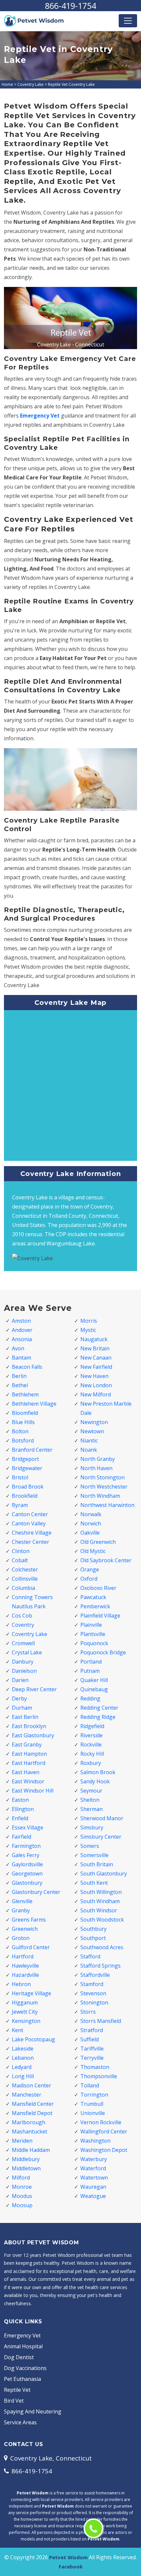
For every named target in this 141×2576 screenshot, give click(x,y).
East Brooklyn (29, 1726)
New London (96, 1385)
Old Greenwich (98, 1542)
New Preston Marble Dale (106, 1408)
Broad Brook (28, 1487)
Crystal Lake (27, 1652)
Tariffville (92, 2049)
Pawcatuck (93, 1597)
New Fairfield (96, 1367)
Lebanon (23, 2058)
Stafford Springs (101, 1966)
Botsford (23, 1441)
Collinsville (25, 1579)
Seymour (91, 1791)
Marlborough (29, 2122)
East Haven (26, 1772)
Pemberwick (95, 1606)
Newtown (92, 1431)
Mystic (88, 1330)
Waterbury (94, 2159)
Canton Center (30, 1514)
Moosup (22, 2205)
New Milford (96, 1394)
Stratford (92, 2030)
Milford (21, 2178)
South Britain (97, 1864)
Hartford (23, 1956)
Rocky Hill (92, 1754)
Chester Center (30, 1542)
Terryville (92, 2058)
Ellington (23, 1809)
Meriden (22, 2141)
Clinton (21, 1551)
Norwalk (91, 1514)
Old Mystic (93, 1551)
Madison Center (31, 2085)
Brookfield (25, 1496)
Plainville (91, 1625)
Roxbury (91, 1763)
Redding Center (99, 1708)
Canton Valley (29, 1523)
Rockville (91, 1745)
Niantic (89, 1441)
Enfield (20, 1818)
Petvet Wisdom (68, 2557)
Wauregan (93, 2187)
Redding (90, 1698)
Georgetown (27, 1874)
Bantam (21, 1358)
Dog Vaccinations (25, 2368)
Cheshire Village (32, 1533)
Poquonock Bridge (103, 1652)
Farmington (26, 1846)
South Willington (101, 1892)
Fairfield (21, 1837)
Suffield (90, 2039)
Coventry (23, 1625)
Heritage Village (31, 1993)
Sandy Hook (95, 1781)
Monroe (22, 2187)
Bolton (20, 1431)
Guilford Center (31, 1947)
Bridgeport (25, 1459)
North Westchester (104, 1487)
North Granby (98, 1459)
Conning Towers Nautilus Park (32, 1602)
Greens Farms (29, 1920)
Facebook (71, 2566)
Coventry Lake (30, 84)
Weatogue (93, 2196)
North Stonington (102, 1477)
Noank (89, 1450)
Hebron (21, 1984)
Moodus (22, 2196)
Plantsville (93, 1634)
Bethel (20, 1385)
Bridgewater (27, 1468)
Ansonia (22, 1339)
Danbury (23, 1662)
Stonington (94, 2002)
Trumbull (92, 2104)
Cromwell (23, 1643)
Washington (95, 2141)
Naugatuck (94, 1339)
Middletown (26, 2168)
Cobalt (20, 1560)
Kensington (26, 2021)
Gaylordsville (27, 1864)
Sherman (91, 1809)
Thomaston (95, 2067)
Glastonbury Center (36, 1892)
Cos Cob (22, 1616)
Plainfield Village (100, 1616)
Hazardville (25, 1975)
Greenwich (25, 1929)
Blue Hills (23, 1422)
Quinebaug (94, 1689)
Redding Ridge (98, 1717)
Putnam (90, 1671)
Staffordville (95, 1975)
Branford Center (32, 1450)
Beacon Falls (27, 1367)
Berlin (19, 1376)
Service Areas (20, 2422)
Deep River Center (34, 1689)
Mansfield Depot (32, 2113)
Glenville (22, 1901)
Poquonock (94, 1643)
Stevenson (93, 1993)
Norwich (91, 1523)
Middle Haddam (31, 2150)
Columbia (23, 1588)
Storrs (88, 2012)
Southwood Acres (102, 1947)
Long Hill (23, 2076)
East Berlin (25, 1717)
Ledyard (22, 2067)
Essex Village (28, 1827)
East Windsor (28, 1781)
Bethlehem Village (34, 1404)
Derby (19, 1698)
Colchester (25, 1569)
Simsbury (92, 1827)
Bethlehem (25, 1394)
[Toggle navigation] (128, 21)
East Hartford (29, 1763)
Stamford (92, 1984)
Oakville (90, 1533)
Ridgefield (92, 1726)
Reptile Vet (17, 2390)
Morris (89, 1321)
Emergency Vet (40, 416)
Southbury (93, 1929)
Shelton (90, 1800)
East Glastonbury (33, 1735)
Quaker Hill (94, 1680)
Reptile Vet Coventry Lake (71, 84)
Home (7, 84)
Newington (94, 1422)
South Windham (100, 1901)
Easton (20, 1800)
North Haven (96, 1468)
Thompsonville (99, 2076)
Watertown (94, 2178)
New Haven (94, 1376)
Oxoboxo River (98, 1588)
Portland (91, 1662)
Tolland (90, 2085)
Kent (18, 2030)
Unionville (93, 2113)
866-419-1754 (70, 6)
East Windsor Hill (33, 1791)
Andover (22, 1330)
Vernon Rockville (101, 2122)
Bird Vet (14, 2401)
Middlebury (26, 2159)
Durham (22, 1708)
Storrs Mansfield (101, 2021)
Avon (18, 1348)
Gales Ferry (26, 1855)
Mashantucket (30, 2131)
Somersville (94, 1855)
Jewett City (25, 2012)
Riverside (91, 1735)
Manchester (27, 2095)
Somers (90, 1846)
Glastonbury (27, 1883)
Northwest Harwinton (107, 1505)
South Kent (94, 1883)
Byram (20, 1505)
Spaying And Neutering (33, 2411)
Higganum (25, 2002)
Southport (93, 1938)
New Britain (95, 1348)
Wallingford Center (104, 2131)
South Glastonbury (104, 1874)
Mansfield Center (33, 2104)
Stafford (90, 1956)
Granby (21, 1910)
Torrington (94, 2095)
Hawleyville (25, 1966)
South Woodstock (102, 1920)
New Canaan (96, 1358)
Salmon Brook (98, 1772)
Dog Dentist (19, 2357)
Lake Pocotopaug (33, 2039)
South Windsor (99, 1910)
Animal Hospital (23, 2346)
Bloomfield (25, 1413)
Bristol (20, 1477)
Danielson (24, 1671)
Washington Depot (104, 2150)
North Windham (100, 1496)
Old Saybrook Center (106, 1560)
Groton (21, 1938)
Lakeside (23, 2049)
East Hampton (29, 1754)
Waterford (93, 2168)
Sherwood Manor (102, 1818)
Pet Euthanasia (22, 2379)
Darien (20, 1680)
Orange (90, 1569)
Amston (21, 1321)
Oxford (89, 1579)
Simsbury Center (101, 1837)
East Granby (27, 1745)
